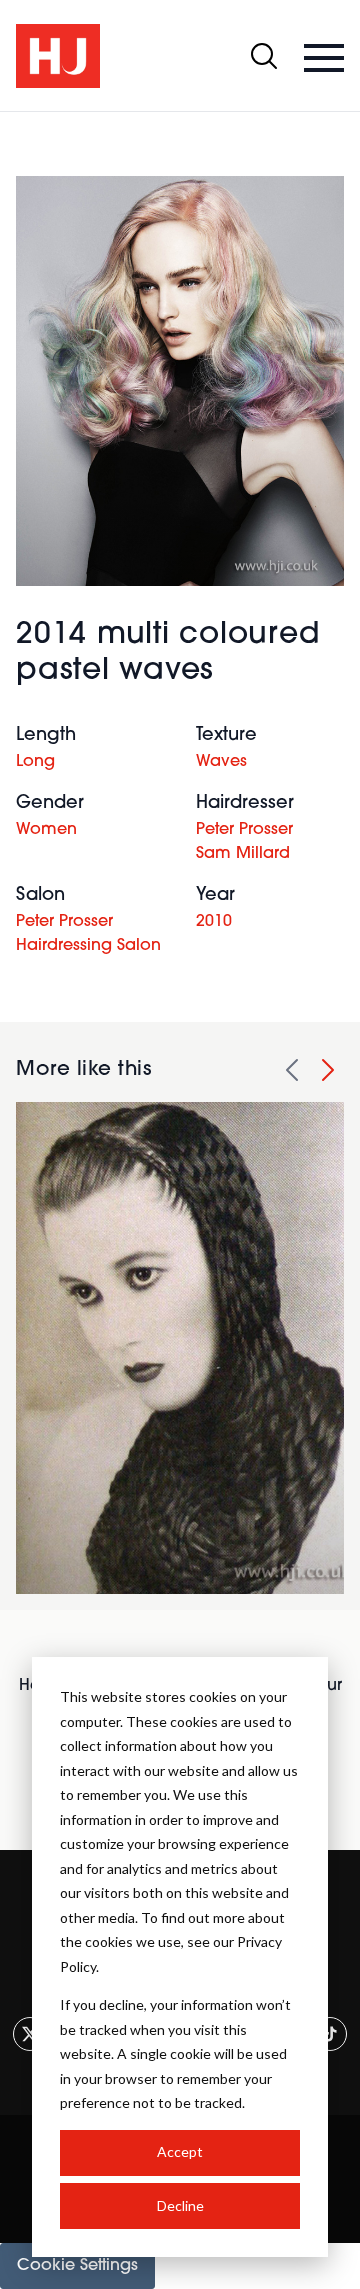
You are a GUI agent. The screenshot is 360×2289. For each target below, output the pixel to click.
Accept (180, 2151)
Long (35, 762)
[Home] (58, 56)
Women (46, 830)
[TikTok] (330, 2034)
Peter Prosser (244, 830)
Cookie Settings (77, 2266)
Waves (221, 762)
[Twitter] (30, 2034)
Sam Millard (243, 854)
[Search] (264, 56)
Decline (180, 2205)
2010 (214, 922)
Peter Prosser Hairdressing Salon (88, 934)
